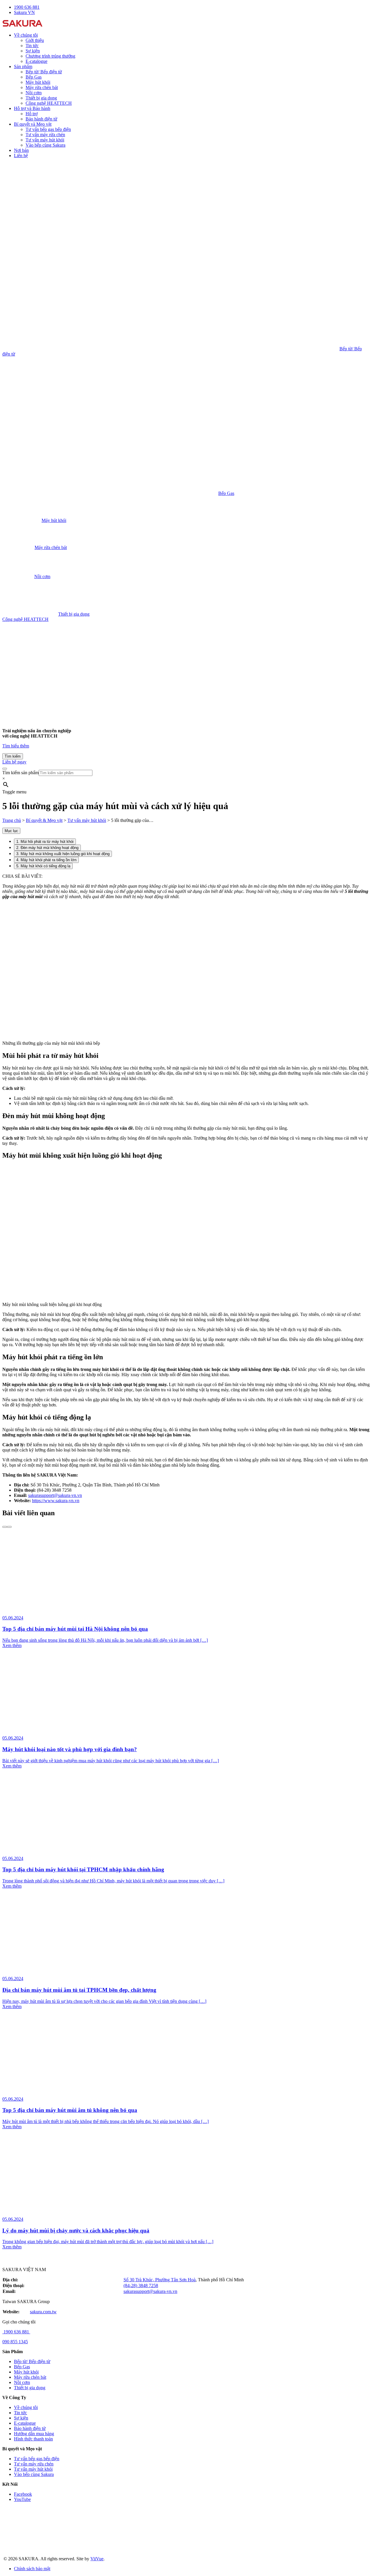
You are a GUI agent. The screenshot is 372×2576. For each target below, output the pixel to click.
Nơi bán (21, 150)
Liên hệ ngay (14, 762)
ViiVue (97, 2559)
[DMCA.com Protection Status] (46, 2549)
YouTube (22, 2499)
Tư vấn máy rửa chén (45, 135)
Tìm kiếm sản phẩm (20, 773)
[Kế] (9, 1527)
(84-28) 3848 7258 (141, 2285)
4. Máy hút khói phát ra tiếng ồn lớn (46, 860)
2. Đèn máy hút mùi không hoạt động (47, 848)
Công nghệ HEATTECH (49, 103)
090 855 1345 (15, 2342)
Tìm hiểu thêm (16, 746)
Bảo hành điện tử (41, 119)
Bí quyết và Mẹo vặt (33, 124)
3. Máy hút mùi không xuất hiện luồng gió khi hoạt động (63, 854)
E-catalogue (36, 61)
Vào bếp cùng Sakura (45, 145)
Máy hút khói (38, 82)
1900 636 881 (16, 2332)
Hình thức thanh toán (33, 2439)
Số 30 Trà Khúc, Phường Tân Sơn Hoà (160, 2280)
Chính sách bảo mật (32, 2569)
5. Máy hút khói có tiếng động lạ (43, 866)
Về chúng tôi (26, 35)
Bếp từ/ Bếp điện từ (44, 72)
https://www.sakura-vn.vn (56, 1501)
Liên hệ (21, 156)
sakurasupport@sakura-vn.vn (55, 1495)
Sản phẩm (23, 66)
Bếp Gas (34, 77)
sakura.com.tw (43, 2312)
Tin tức (32, 46)
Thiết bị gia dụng (41, 98)
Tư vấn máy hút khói (45, 140)
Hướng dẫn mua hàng (34, 2434)
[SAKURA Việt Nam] (23, 25)
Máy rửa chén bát (42, 87)
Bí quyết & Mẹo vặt (44, 820)
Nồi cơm (34, 93)
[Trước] (5, 1527)
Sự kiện (33, 51)
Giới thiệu (35, 40)
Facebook (23, 2494)
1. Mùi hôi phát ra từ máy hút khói (45, 842)
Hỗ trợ (32, 114)
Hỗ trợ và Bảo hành (32, 108)
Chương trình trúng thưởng (50, 56)
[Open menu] (5, 769)
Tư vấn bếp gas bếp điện (48, 129)
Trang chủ (12, 820)
